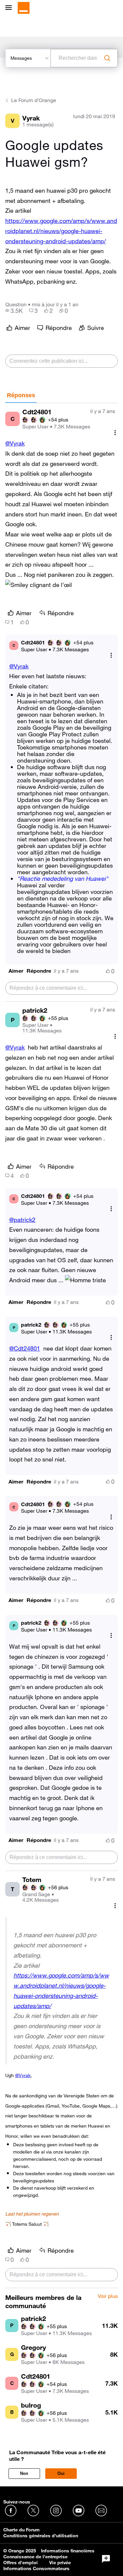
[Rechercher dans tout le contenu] (107, 58)
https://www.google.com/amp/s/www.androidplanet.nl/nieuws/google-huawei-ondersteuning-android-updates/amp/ (61, 231)
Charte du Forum (21, 2530)
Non (24, 2473)
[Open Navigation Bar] (10, 8)
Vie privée (60, 2563)
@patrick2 (22, 1220)
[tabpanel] (61, 1346)
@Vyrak (15, 443)
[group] (14, 311)
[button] (16, 971)
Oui (61, 2473)
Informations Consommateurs (36, 2568)
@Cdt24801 (25, 1348)
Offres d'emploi (20, 2563)
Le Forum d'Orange (34, 100)
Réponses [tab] (21, 395)
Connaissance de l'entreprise (35, 2557)
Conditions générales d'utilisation (41, 2536)
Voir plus (108, 2296)
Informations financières (68, 2551)
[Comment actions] (115, 433)
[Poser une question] (106, 2559)
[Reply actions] (111, 655)
